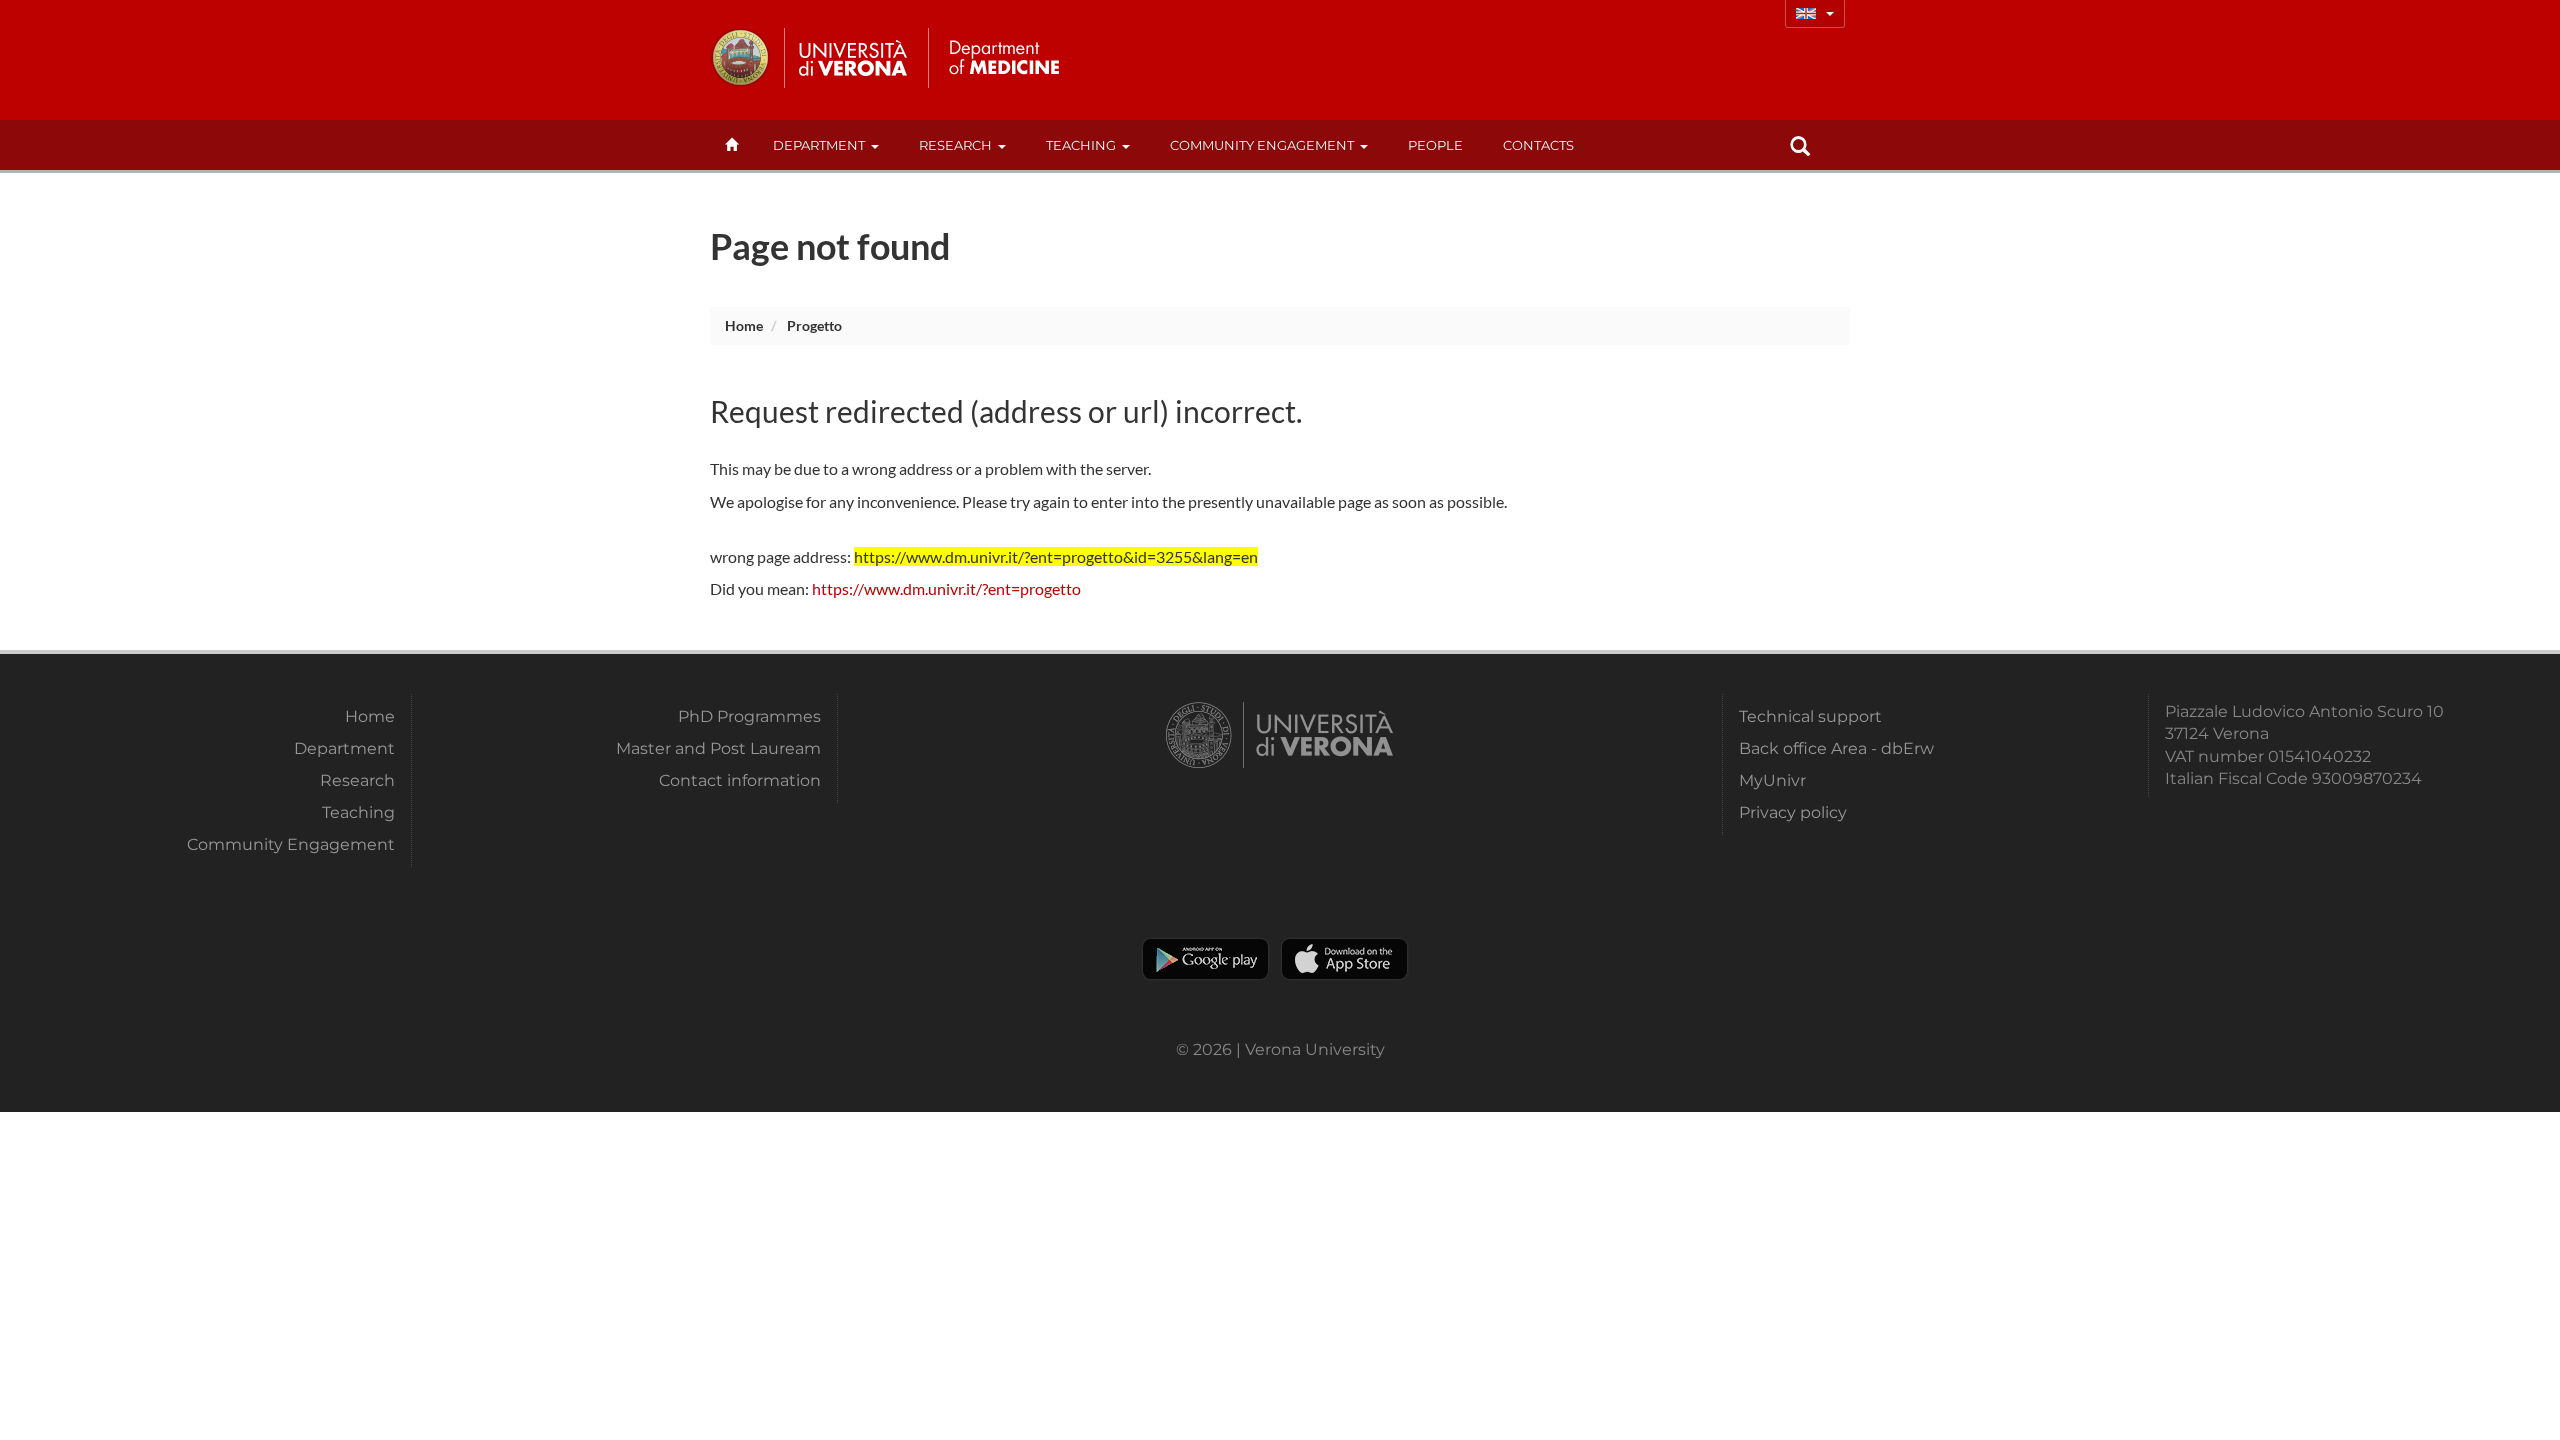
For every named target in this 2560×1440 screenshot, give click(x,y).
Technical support (1810, 716)
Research (955, 145)
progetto (814, 325)
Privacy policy (1793, 812)
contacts (1538, 145)
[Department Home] (1003, 58)
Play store (1205, 959)
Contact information (740, 780)
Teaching (1081, 145)
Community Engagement (1262, 145)
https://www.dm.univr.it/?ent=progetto (946, 588)
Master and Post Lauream (718, 748)
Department (819, 145)
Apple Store (1344, 959)
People (1435, 145)
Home (744, 325)
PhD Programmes (749, 716)
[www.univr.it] (810, 58)
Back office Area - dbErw (1836, 748)
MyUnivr (1772, 780)
